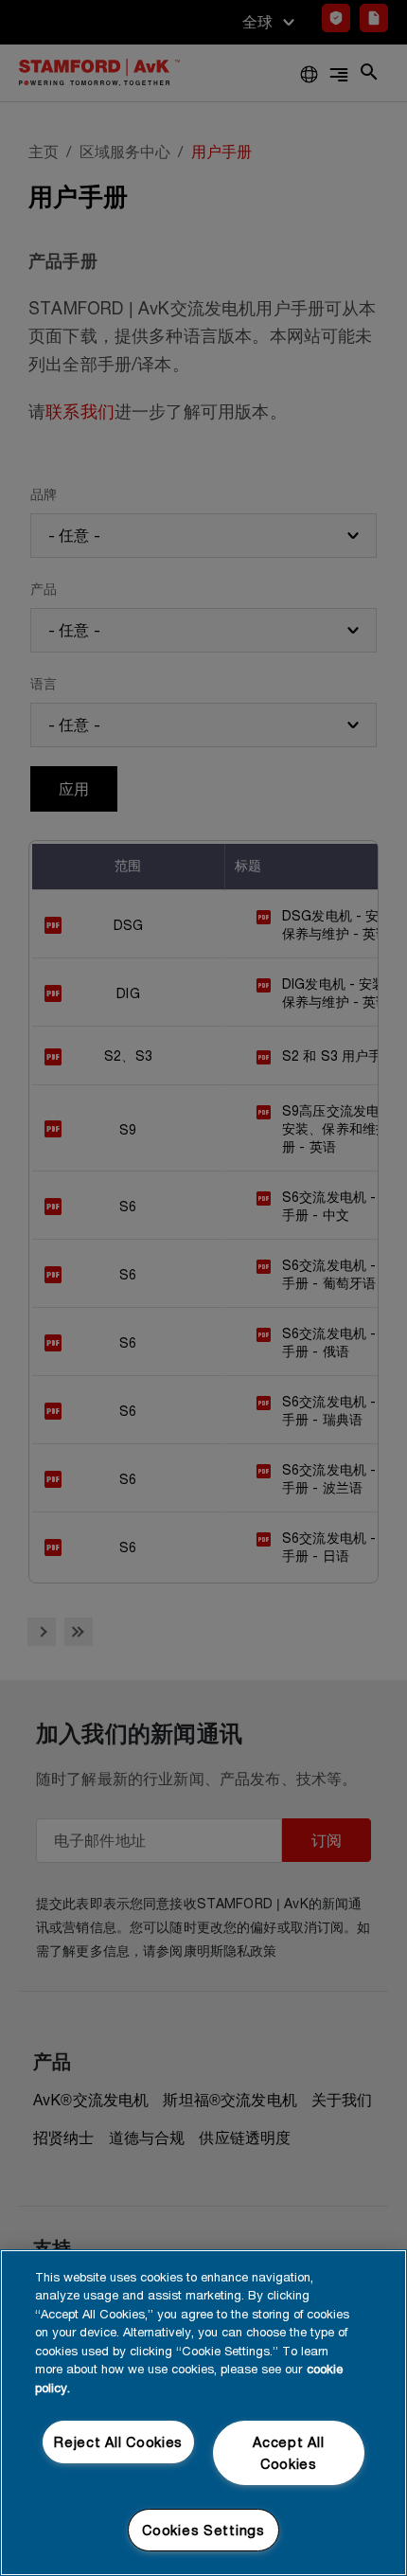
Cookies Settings (203, 2530)
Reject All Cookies (118, 2442)
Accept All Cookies (288, 2453)
